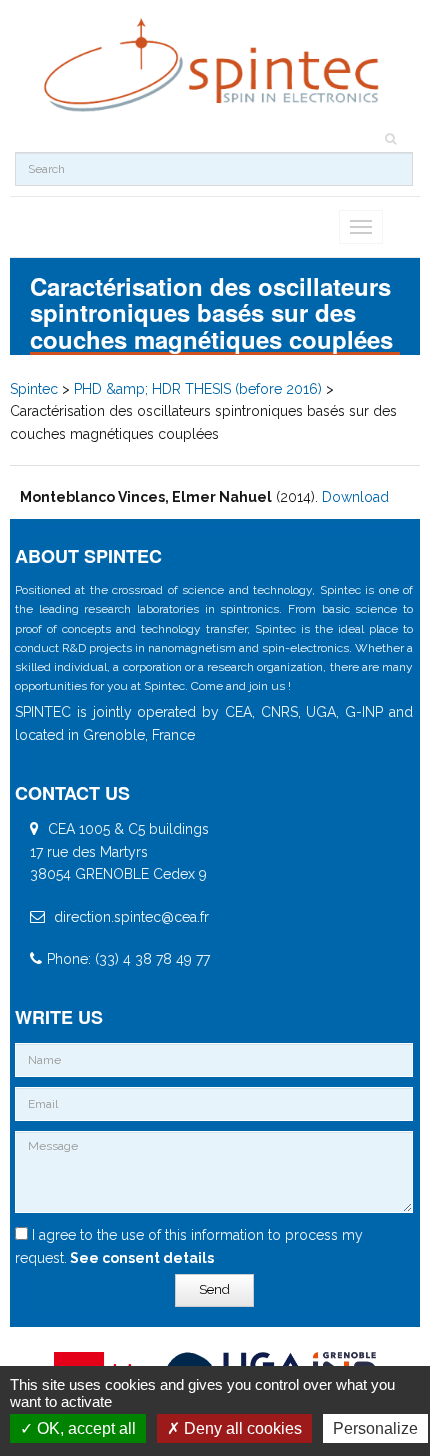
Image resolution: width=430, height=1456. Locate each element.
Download (355, 497)
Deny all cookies (241, 1428)
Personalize (375, 1428)
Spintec (34, 389)
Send (214, 1289)
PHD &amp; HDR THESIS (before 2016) (198, 389)
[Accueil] (214, 65)
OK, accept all (84, 1428)
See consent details (140, 1258)
